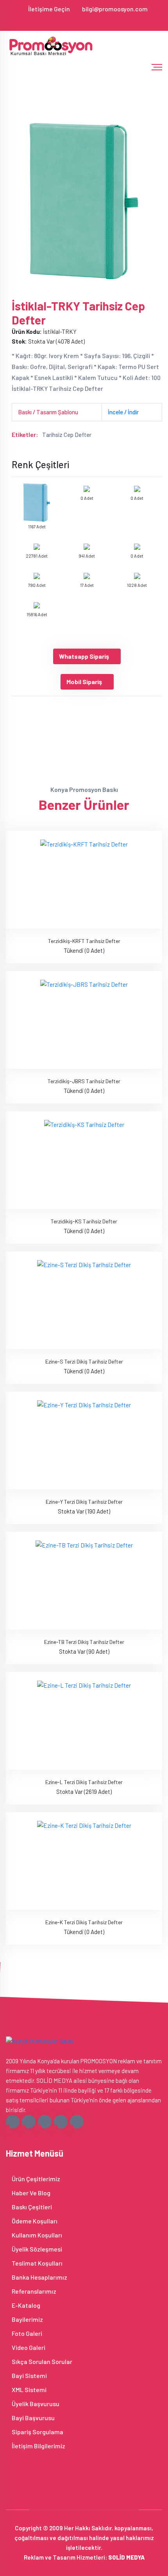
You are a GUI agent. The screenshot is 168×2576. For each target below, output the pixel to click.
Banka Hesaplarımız (39, 2277)
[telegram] (74, 21)
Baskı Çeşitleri (31, 2207)
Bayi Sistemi (29, 2375)
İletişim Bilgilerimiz (38, 2446)
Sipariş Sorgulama (37, 2432)
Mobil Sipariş (84, 682)
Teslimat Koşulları (37, 2263)
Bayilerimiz (27, 2319)
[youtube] (107, 21)
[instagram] (87, 21)
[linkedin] (100, 21)
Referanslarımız (33, 2291)
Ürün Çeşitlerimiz (35, 2179)
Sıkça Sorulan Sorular (41, 2361)
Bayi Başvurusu (33, 2418)
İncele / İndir (123, 412)
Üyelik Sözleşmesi (36, 2249)
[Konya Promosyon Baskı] (52, 46)
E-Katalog (25, 2305)
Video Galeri (28, 2347)
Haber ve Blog (30, 2193)
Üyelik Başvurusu (35, 2404)
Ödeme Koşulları (34, 2221)
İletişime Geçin (49, 9)
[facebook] (61, 21)
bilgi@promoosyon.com (115, 9)
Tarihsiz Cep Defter (67, 435)
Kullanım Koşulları (36, 2235)
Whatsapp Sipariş (84, 656)
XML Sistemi (29, 2390)
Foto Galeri (26, 2333)
